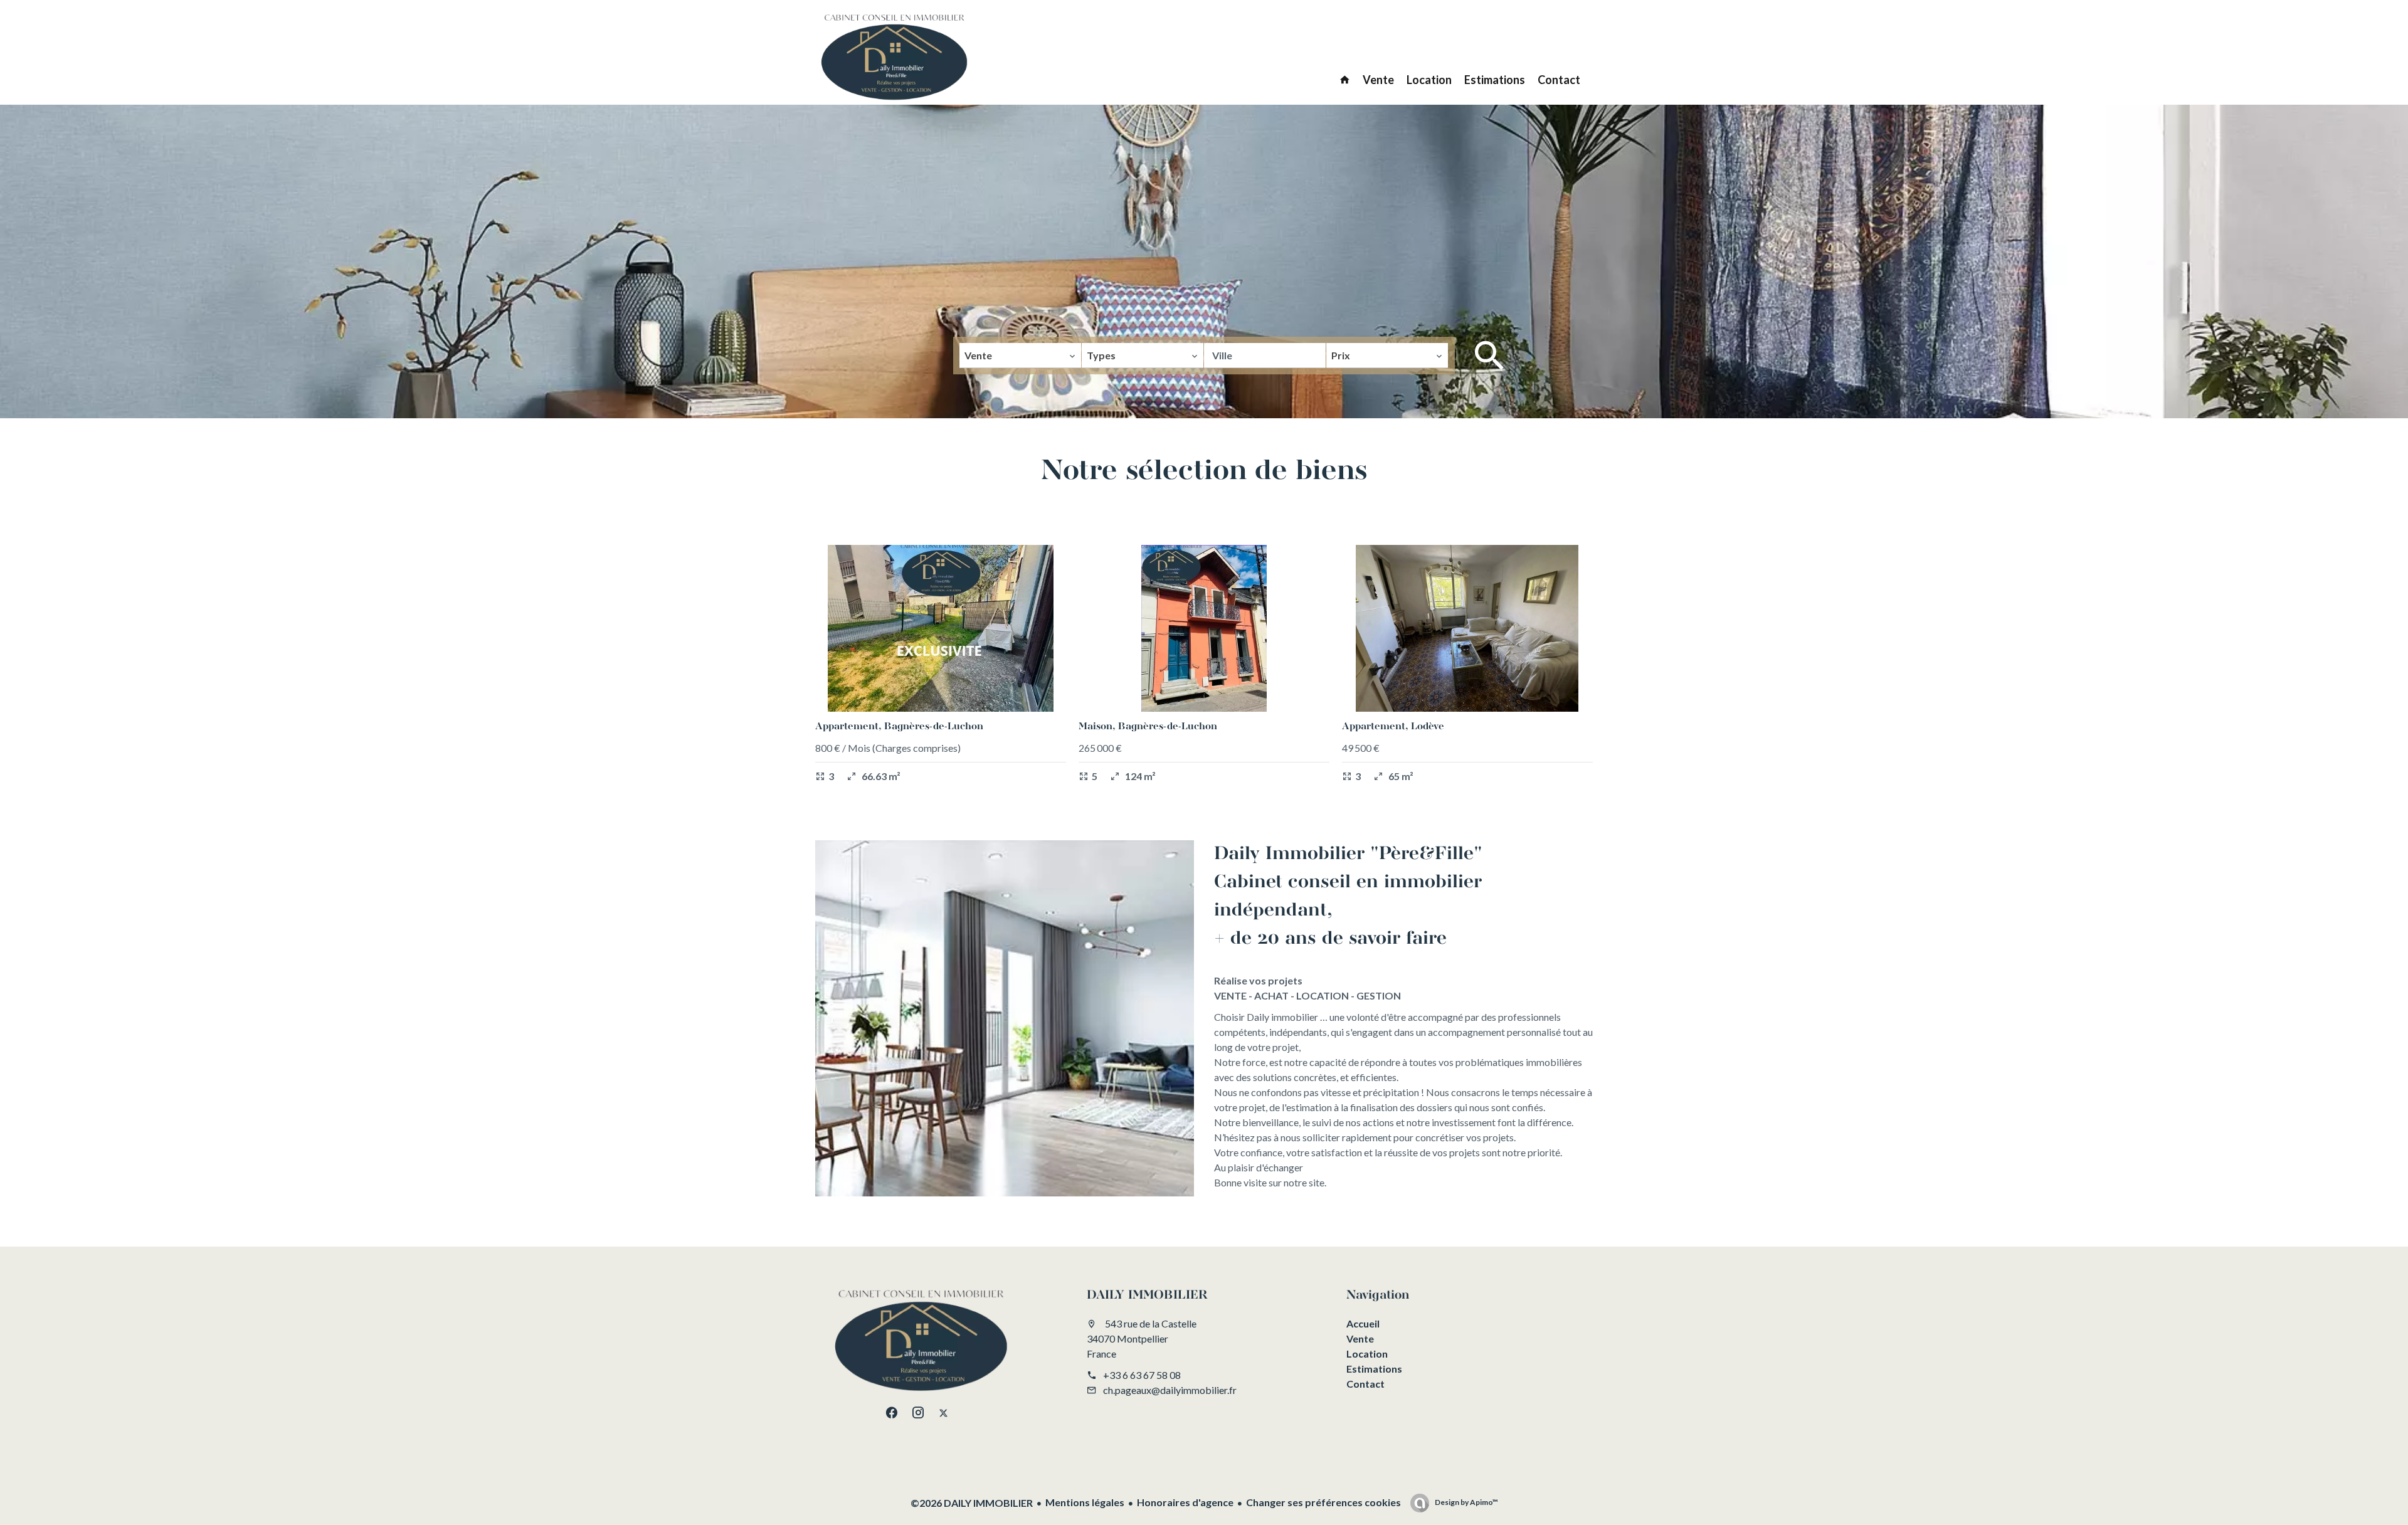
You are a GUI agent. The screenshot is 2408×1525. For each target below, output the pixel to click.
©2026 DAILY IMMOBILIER (972, 1503)
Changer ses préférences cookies (1323, 1502)
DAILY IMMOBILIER (1147, 1295)
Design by (1466, 1502)
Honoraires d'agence (1185, 1502)
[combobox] (1020, 356)
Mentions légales (1085, 1502)
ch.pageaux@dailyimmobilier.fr (1170, 1390)
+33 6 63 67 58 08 (1142, 1375)
